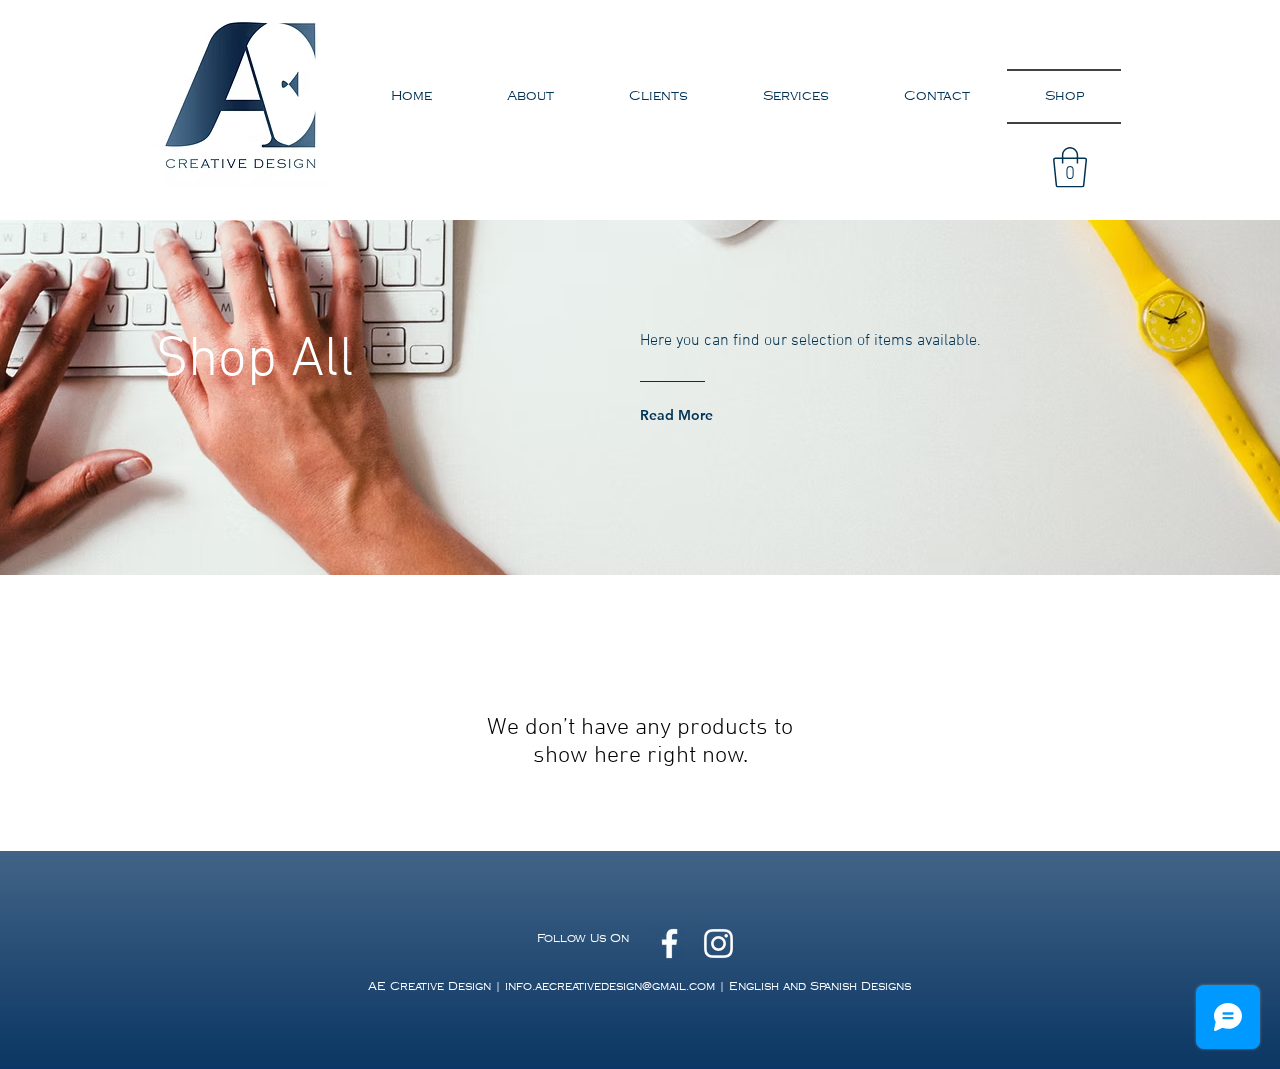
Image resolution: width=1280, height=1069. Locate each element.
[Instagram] (718, 943)
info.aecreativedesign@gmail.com (610, 986)
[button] (1070, 167)
